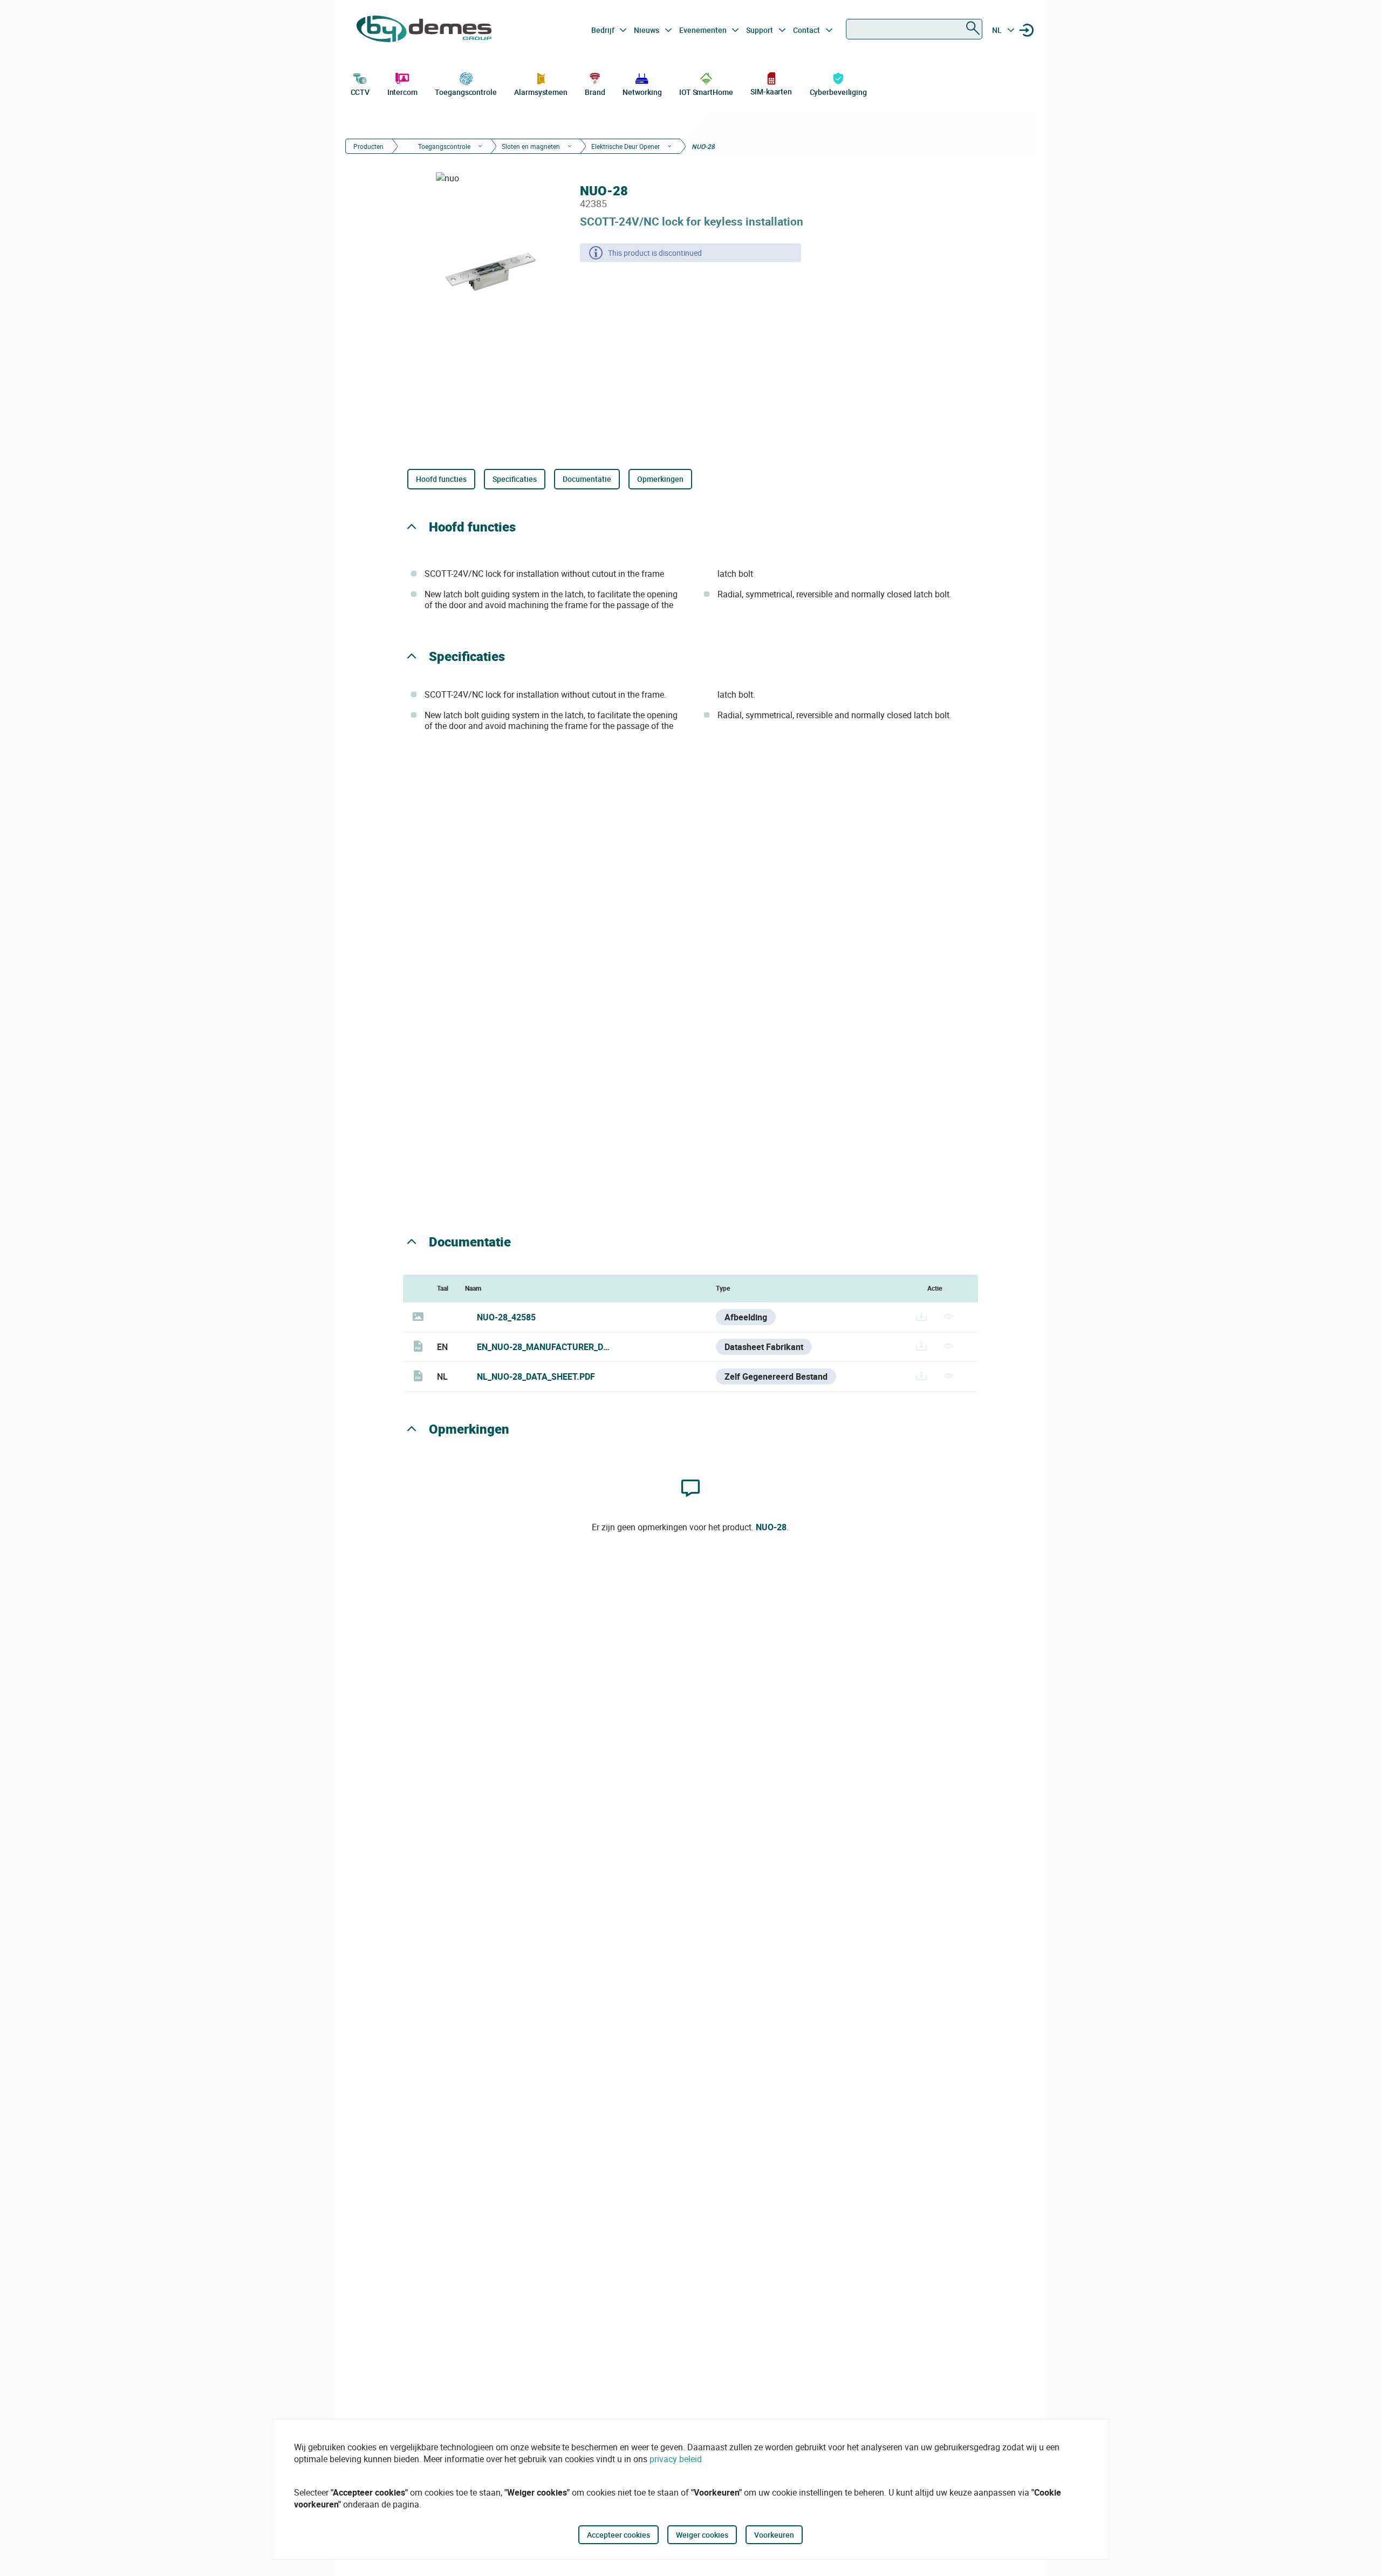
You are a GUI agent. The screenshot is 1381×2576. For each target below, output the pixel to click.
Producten (368, 146)
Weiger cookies (702, 2535)
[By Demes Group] (424, 30)
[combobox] (914, 29)
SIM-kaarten (771, 91)
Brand (595, 92)
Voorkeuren (774, 2535)
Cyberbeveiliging (838, 92)
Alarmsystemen (541, 92)
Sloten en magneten (531, 146)
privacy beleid (676, 2459)
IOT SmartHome (706, 92)
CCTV (360, 92)
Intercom (402, 92)
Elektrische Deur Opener (625, 146)
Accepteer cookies (618, 2535)
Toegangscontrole (466, 92)
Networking (642, 92)
